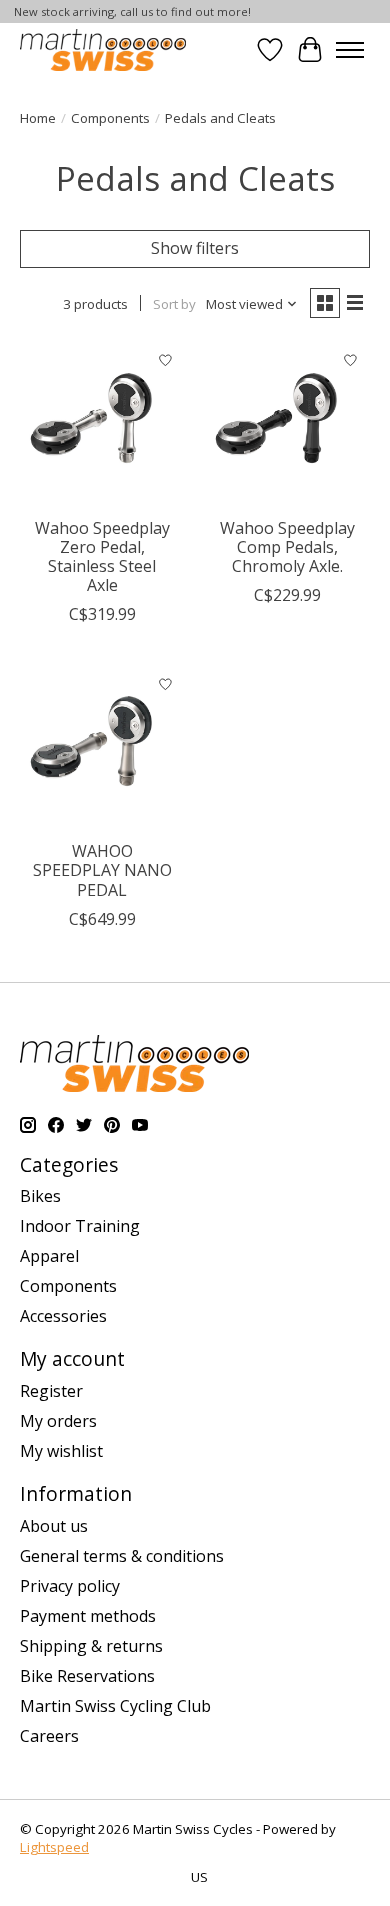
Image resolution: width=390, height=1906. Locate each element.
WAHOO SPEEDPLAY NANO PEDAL (102, 870)
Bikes (40, 1196)
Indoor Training (80, 1226)
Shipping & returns (91, 1646)
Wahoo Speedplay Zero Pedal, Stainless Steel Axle (102, 557)
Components (110, 118)
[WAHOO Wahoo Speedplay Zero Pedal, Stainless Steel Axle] (102, 424)
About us (54, 1526)
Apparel (49, 1256)
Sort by (174, 304)
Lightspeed (54, 1847)
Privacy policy (70, 1586)
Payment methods (88, 1616)
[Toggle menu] (350, 50)
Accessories (63, 1316)
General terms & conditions (122, 1556)
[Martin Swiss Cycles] (103, 49)
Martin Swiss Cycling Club (115, 1706)
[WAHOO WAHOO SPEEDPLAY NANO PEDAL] (102, 747)
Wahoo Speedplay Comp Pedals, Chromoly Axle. (287, 547)
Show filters (195, 248)
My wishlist (61, 1451)
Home (38, 118)
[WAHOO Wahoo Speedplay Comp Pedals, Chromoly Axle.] (287, 424)
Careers (49, 1736)
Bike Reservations (87, 1676)
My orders (58, 1421)
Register (51, 1391)
